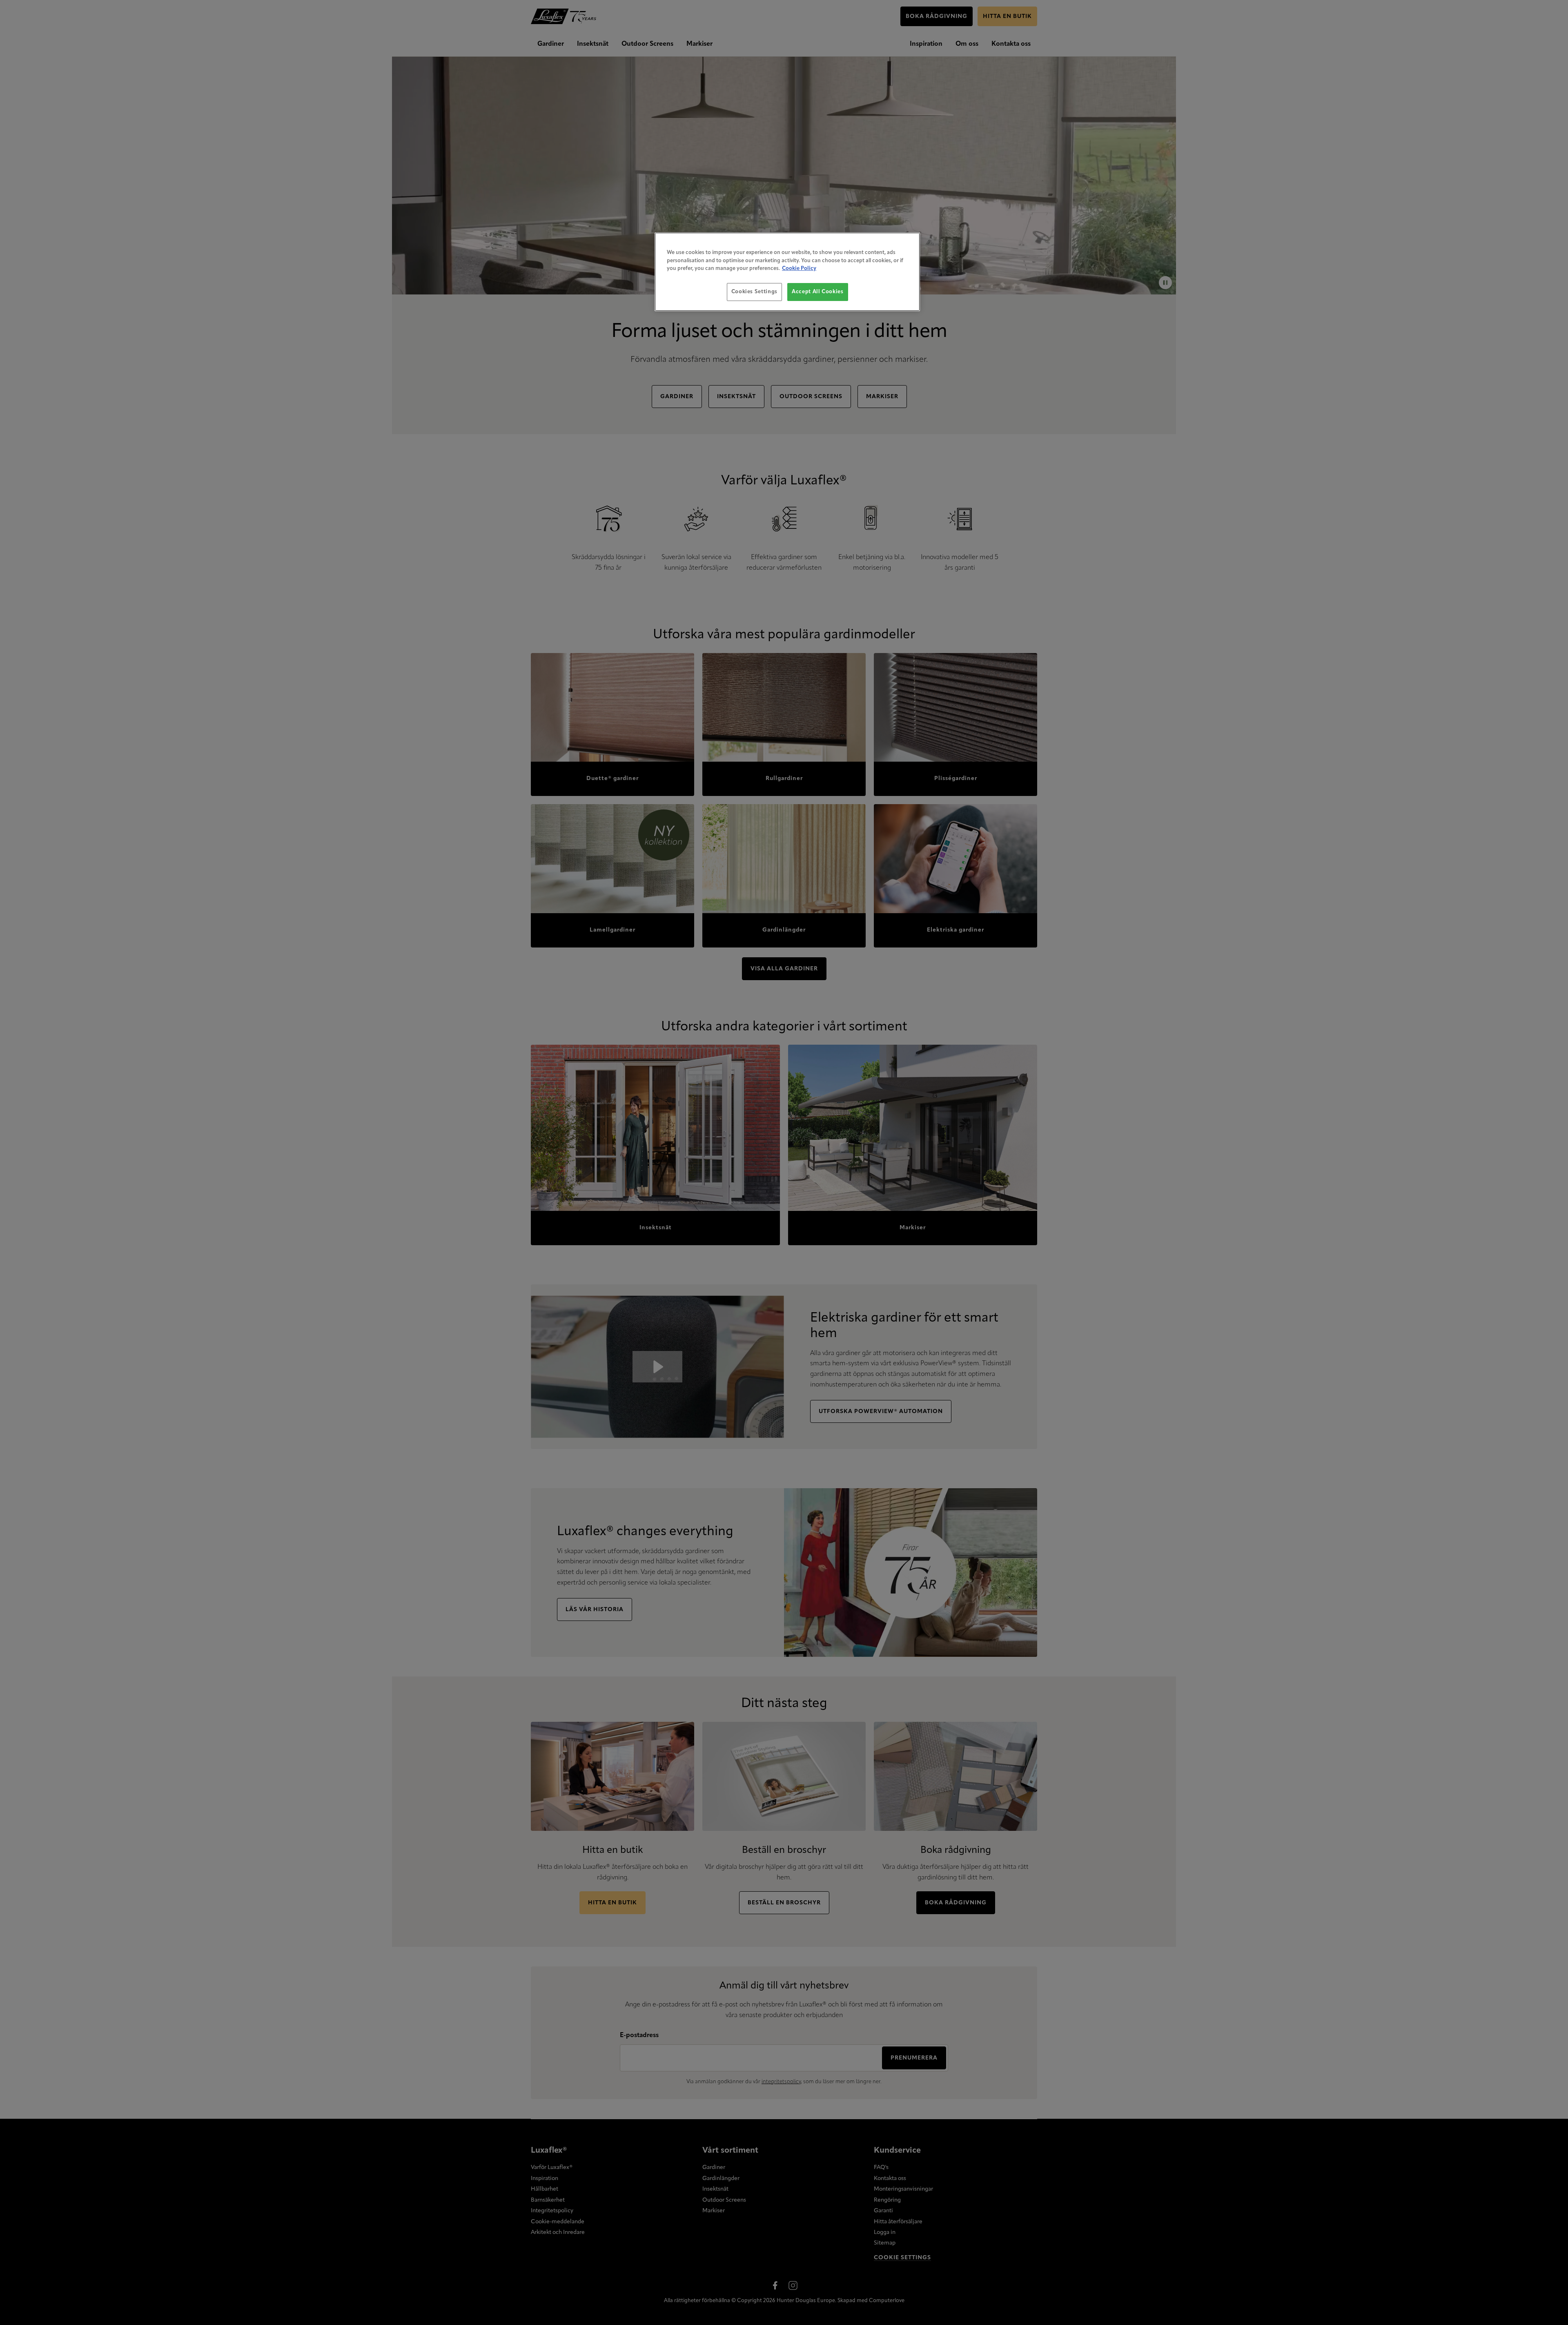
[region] (787, 272)
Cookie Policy (799, 269)
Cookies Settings (754, 292)
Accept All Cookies (818, 292)
